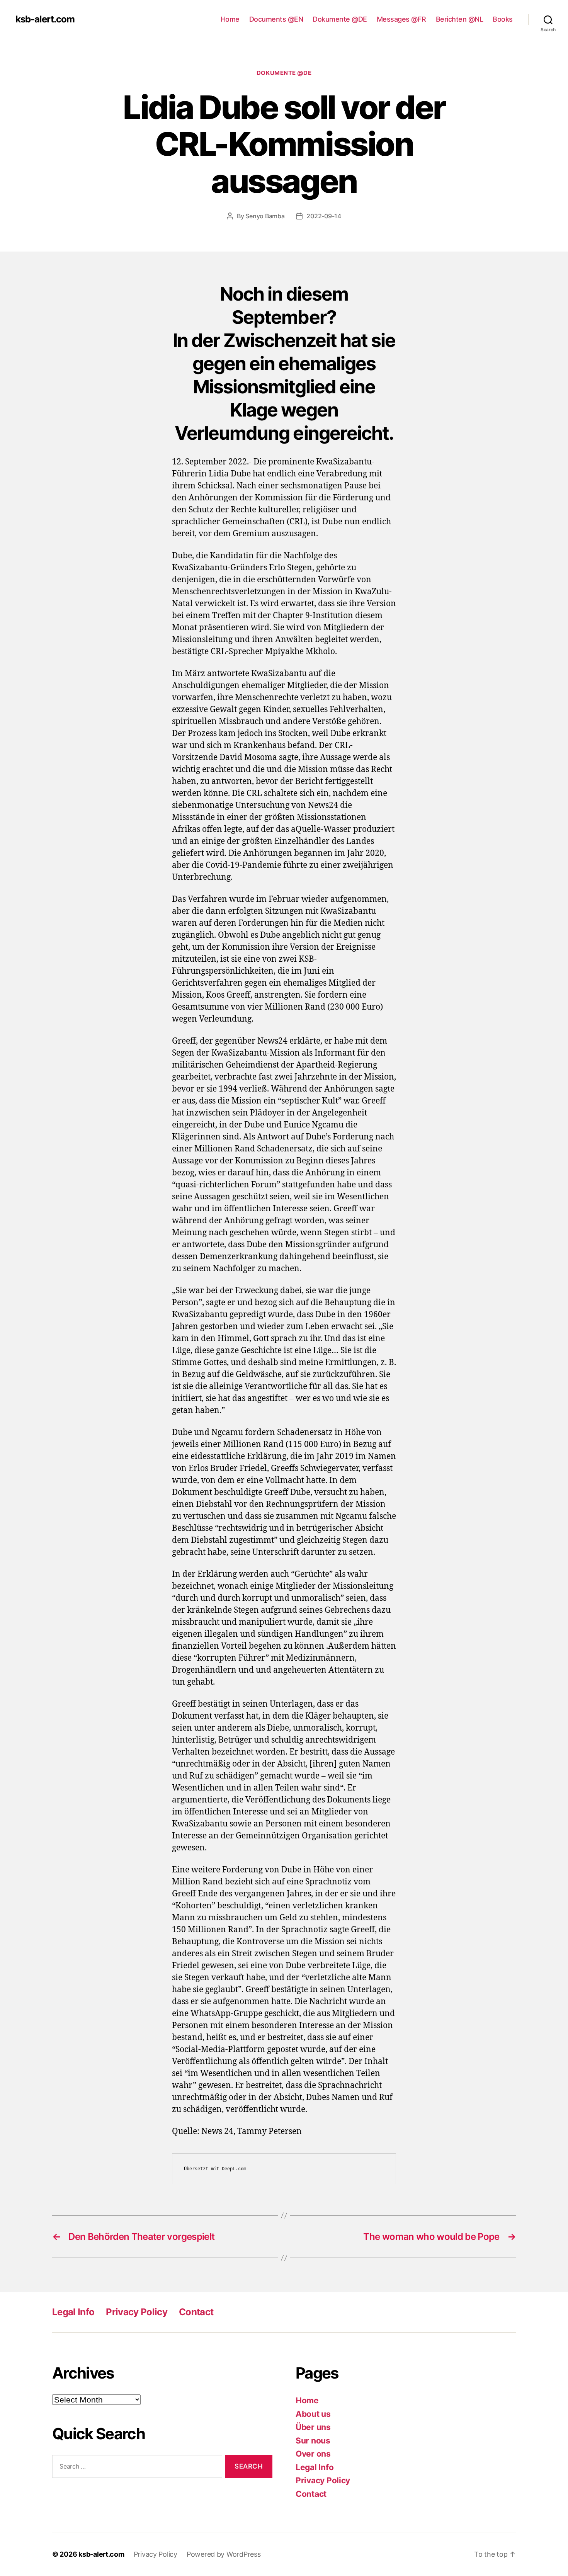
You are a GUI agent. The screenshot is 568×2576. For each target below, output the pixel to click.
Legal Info (73, 2312)
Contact (196, 2312)
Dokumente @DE (340, 19)
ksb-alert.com (45, 19)
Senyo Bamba (265, 216)
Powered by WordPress (224, 2554)
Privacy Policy (137, 2312)
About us (313, 2414)
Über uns (313, 2427)
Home (230, 19)
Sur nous (313, 2441)
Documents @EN (276, 19)
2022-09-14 (324, 216)
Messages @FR (401, 19)
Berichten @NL (460, 19)
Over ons (313, 2454)
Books (503, 19)
